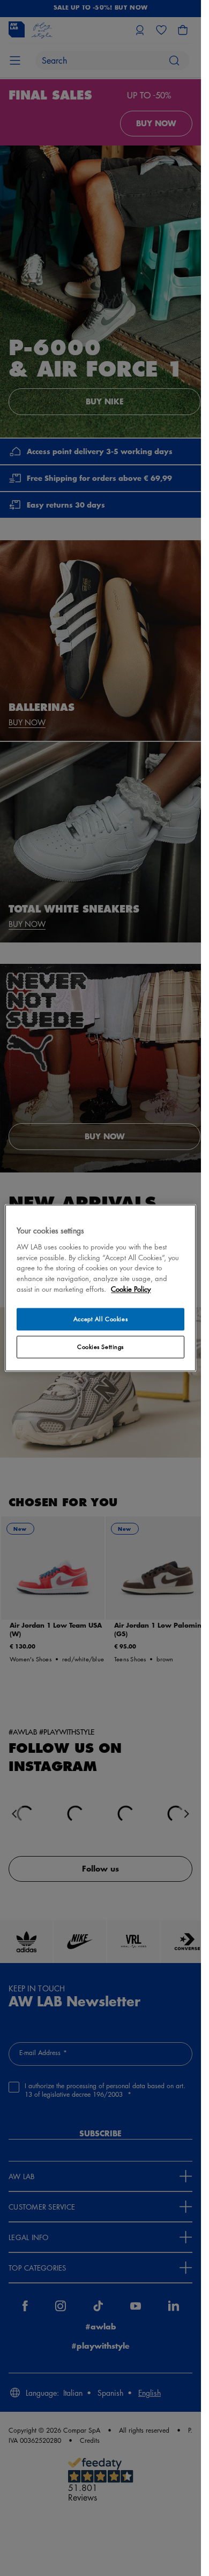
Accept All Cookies (100, 1319)
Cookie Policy (131, 1289)
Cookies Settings (100, 1347)
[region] (100, 1288)
